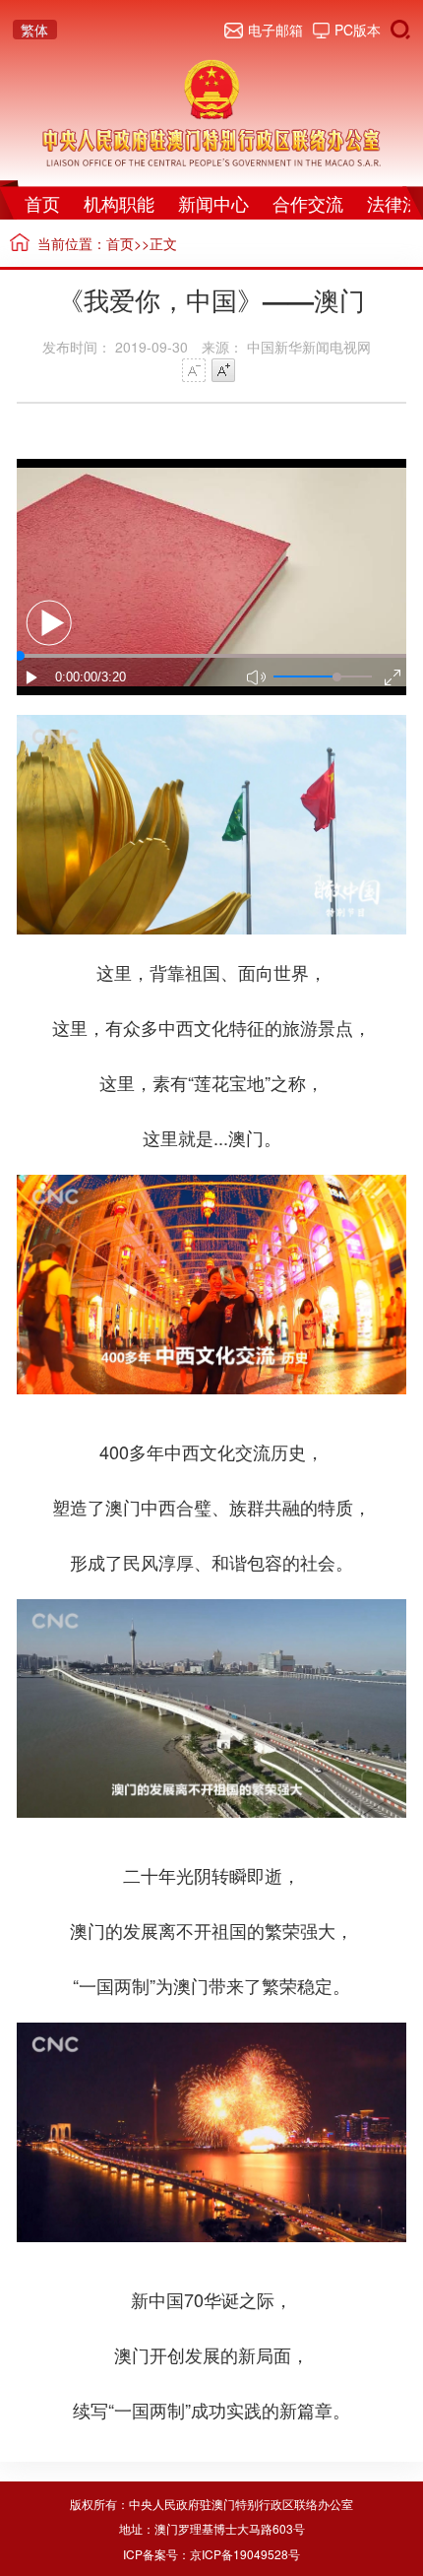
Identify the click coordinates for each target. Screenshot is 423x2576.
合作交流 (308, 203)
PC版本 (358, 30)
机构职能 (119, 203)
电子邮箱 (275, 30)
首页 (42, 203)
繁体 (34, 30)
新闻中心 (213, 203)
